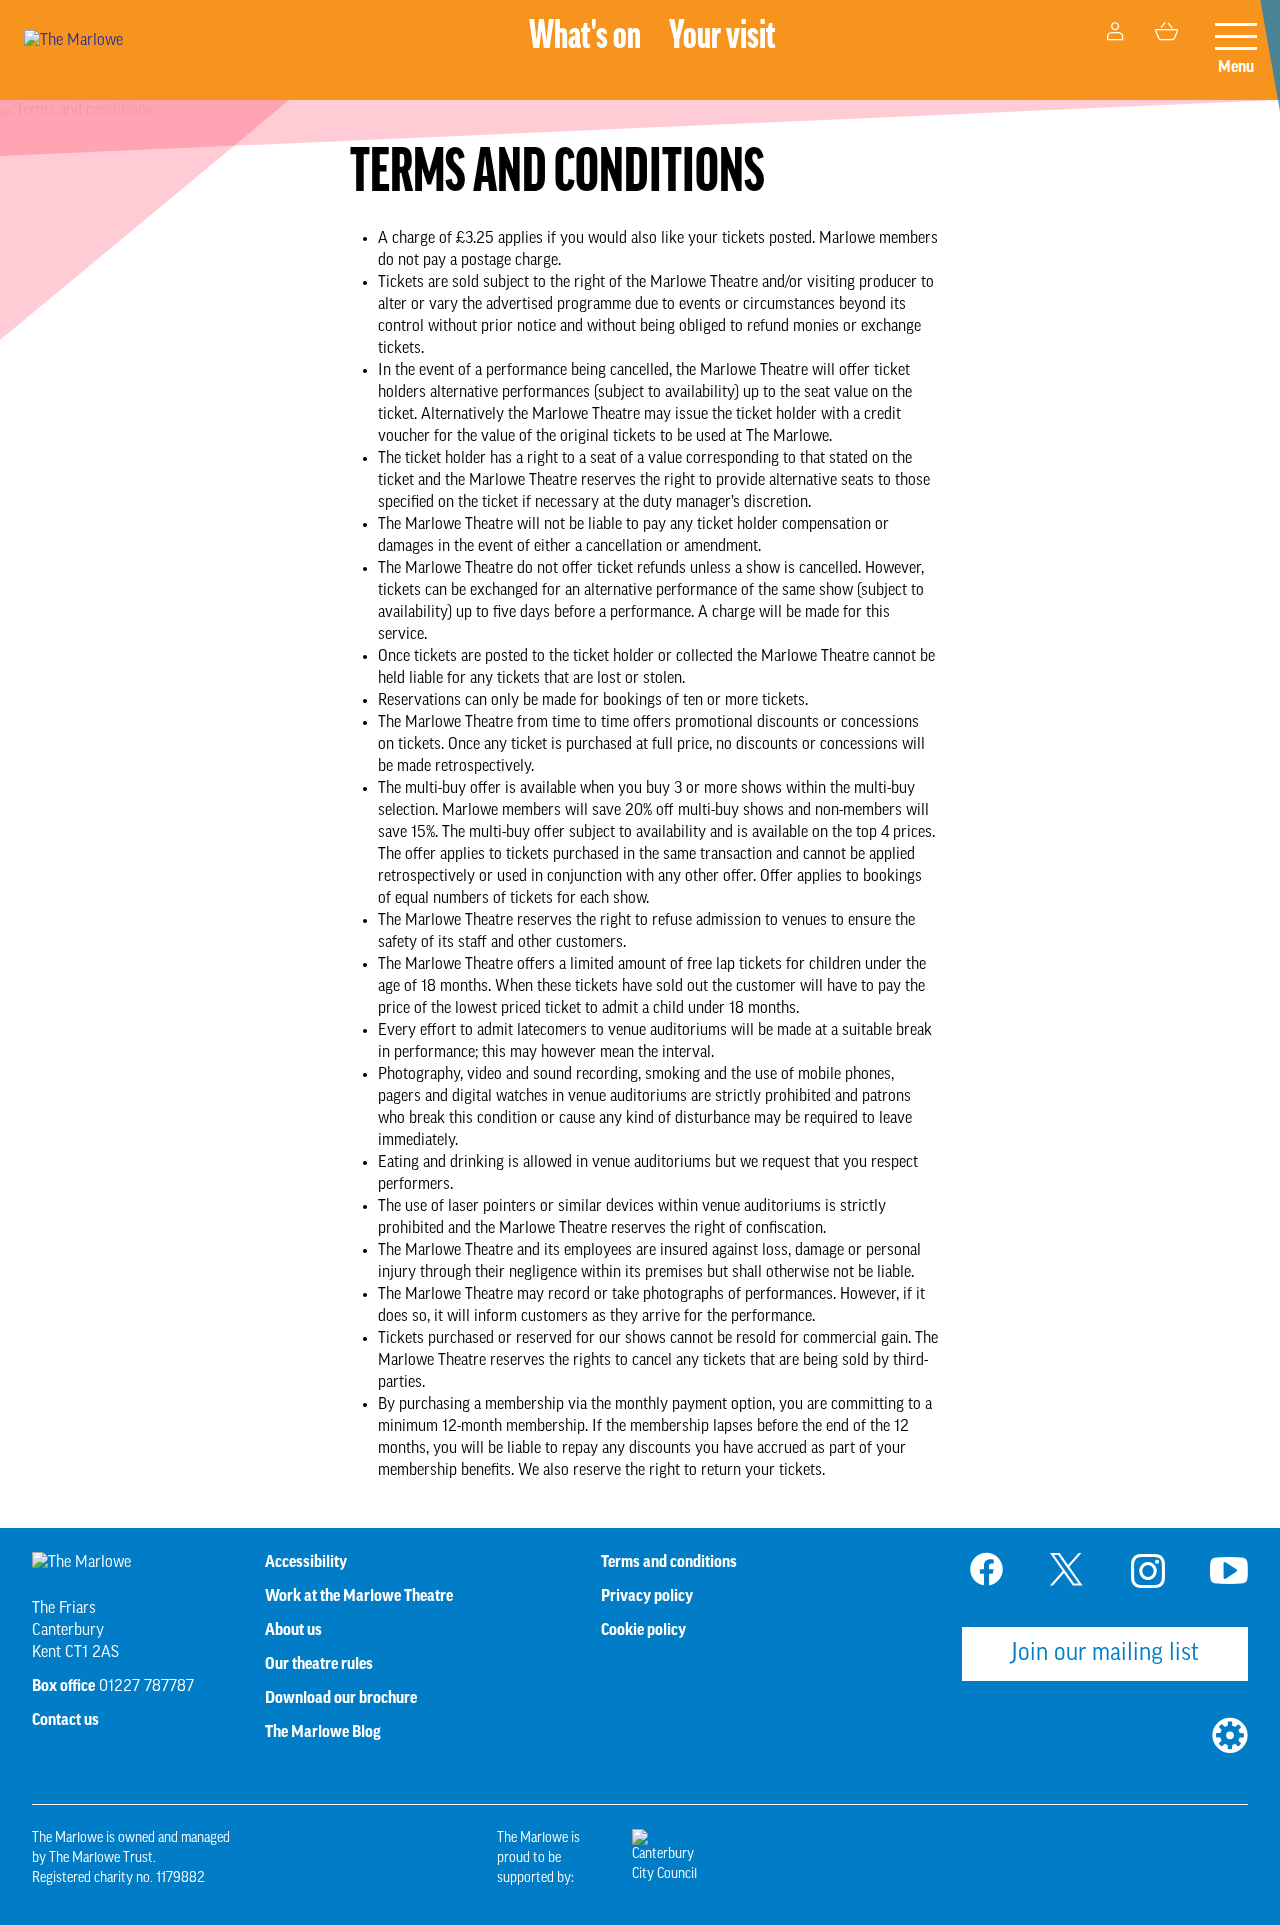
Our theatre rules (319, 1665)
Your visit (722, 38)
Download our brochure (341, 1699)
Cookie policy (643, 1631)
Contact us (65, 1721)
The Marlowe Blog (323, 1733)
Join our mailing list (1105, 1654)
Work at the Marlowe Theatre (359, 1597)
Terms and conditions (669, 1563)
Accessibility (306, 1563)
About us (293, 1631)
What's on (585, 38)
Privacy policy (647, 1597)
